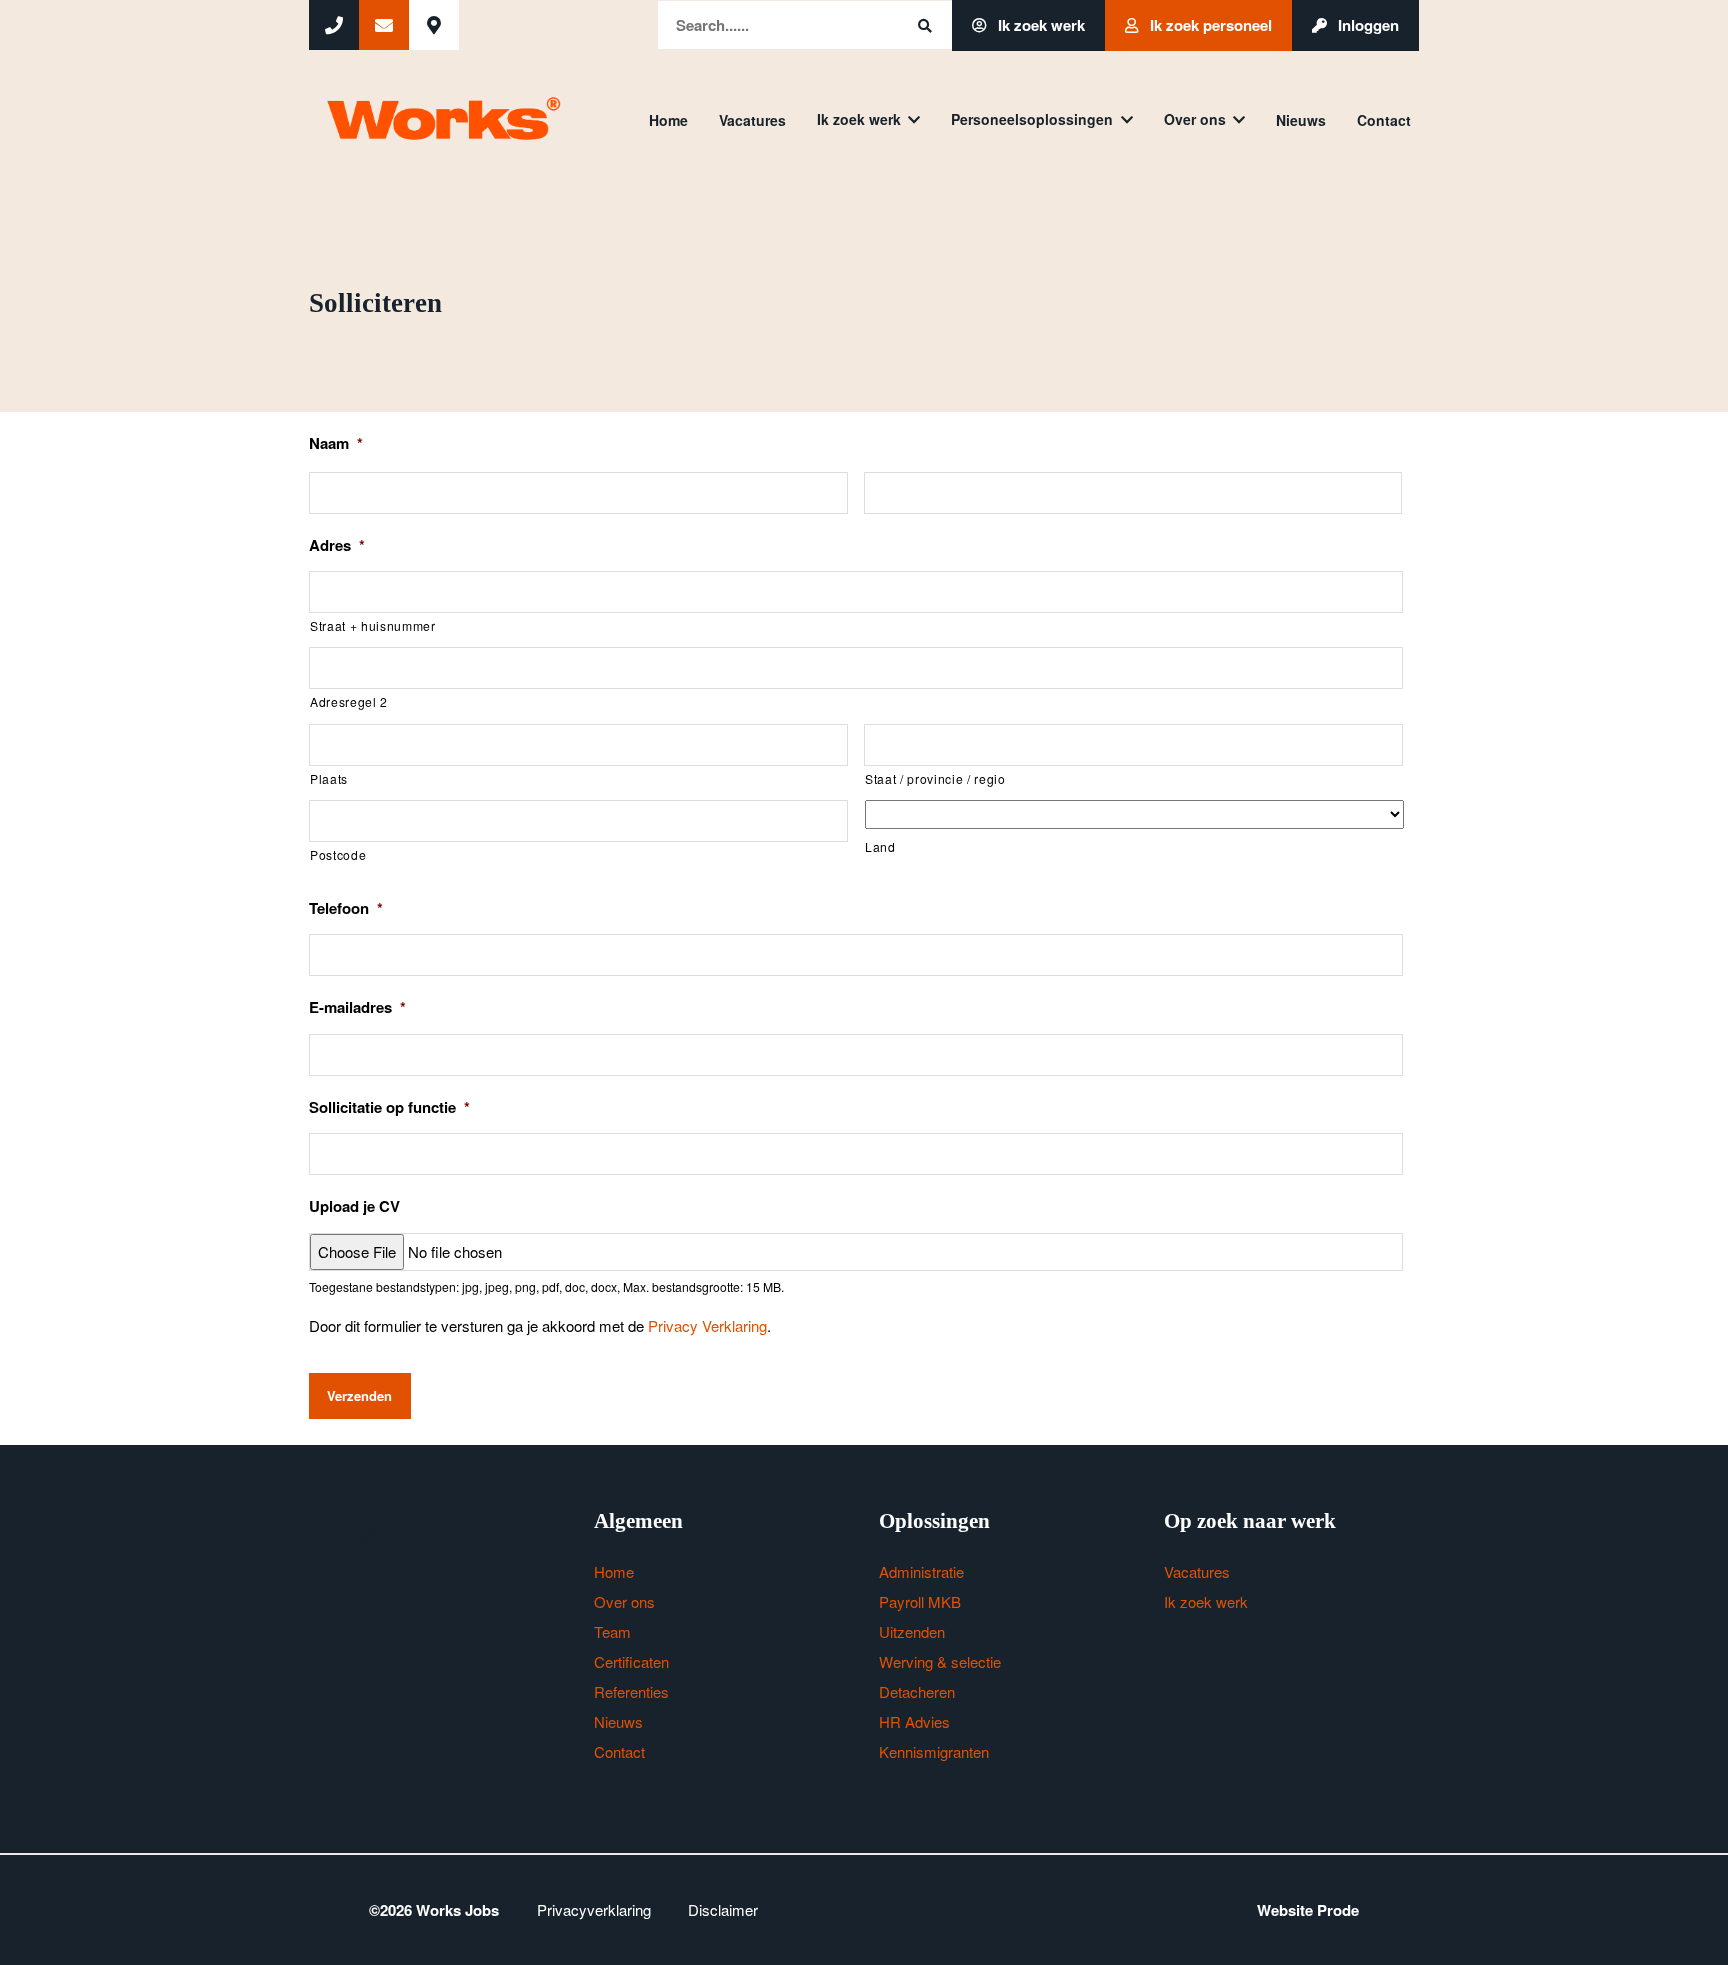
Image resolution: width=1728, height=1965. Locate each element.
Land (880, 846)
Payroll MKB (920, 1601)
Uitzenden (912, 1631)
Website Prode (1308, 1910)
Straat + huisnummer (373, 625)
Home (668, 120)
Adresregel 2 (349, 701)
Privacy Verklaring (707, 1325)
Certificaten (631, 1661)
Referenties (631, 1691)
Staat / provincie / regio (935, 778)
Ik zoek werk (1039, 25)
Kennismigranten (934, 1751)
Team (612, 1631)
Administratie (921, 1571)
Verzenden (359, 1395)
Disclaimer (723, 1909)
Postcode (338, 854)
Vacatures (752, 120)
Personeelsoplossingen (1032, 119)
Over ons (1195, 119)
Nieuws (1301, 120)
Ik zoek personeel (1209, 25)
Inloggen (1366, 25)
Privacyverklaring (594, 1909)
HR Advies (914, 1721)
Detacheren (917, 1691)
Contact (1384, 120)
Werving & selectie (940, 1661)
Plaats (329, 778)
